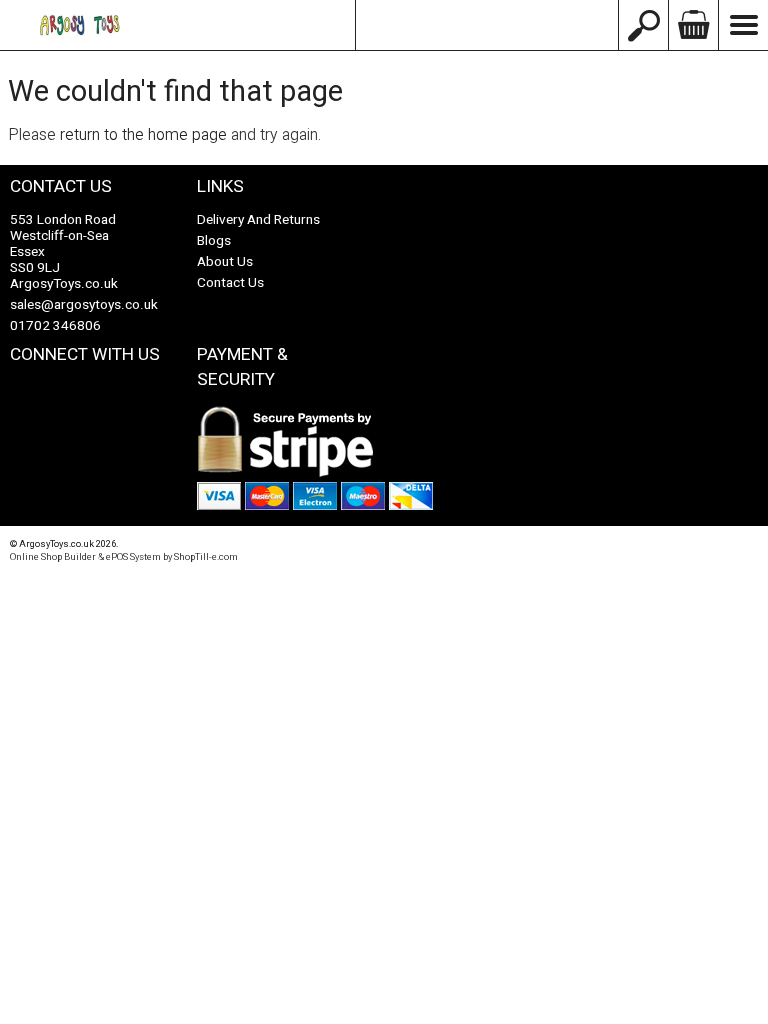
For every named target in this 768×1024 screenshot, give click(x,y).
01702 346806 (55, 326)
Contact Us (230, 283)
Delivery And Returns (258, 220)
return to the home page (143, 135)
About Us (225, 262)
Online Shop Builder (53, 557)
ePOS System (133, 557)
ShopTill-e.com (206, 557)
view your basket (693, 25)
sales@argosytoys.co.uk (487, 25)
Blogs (214, 241)
